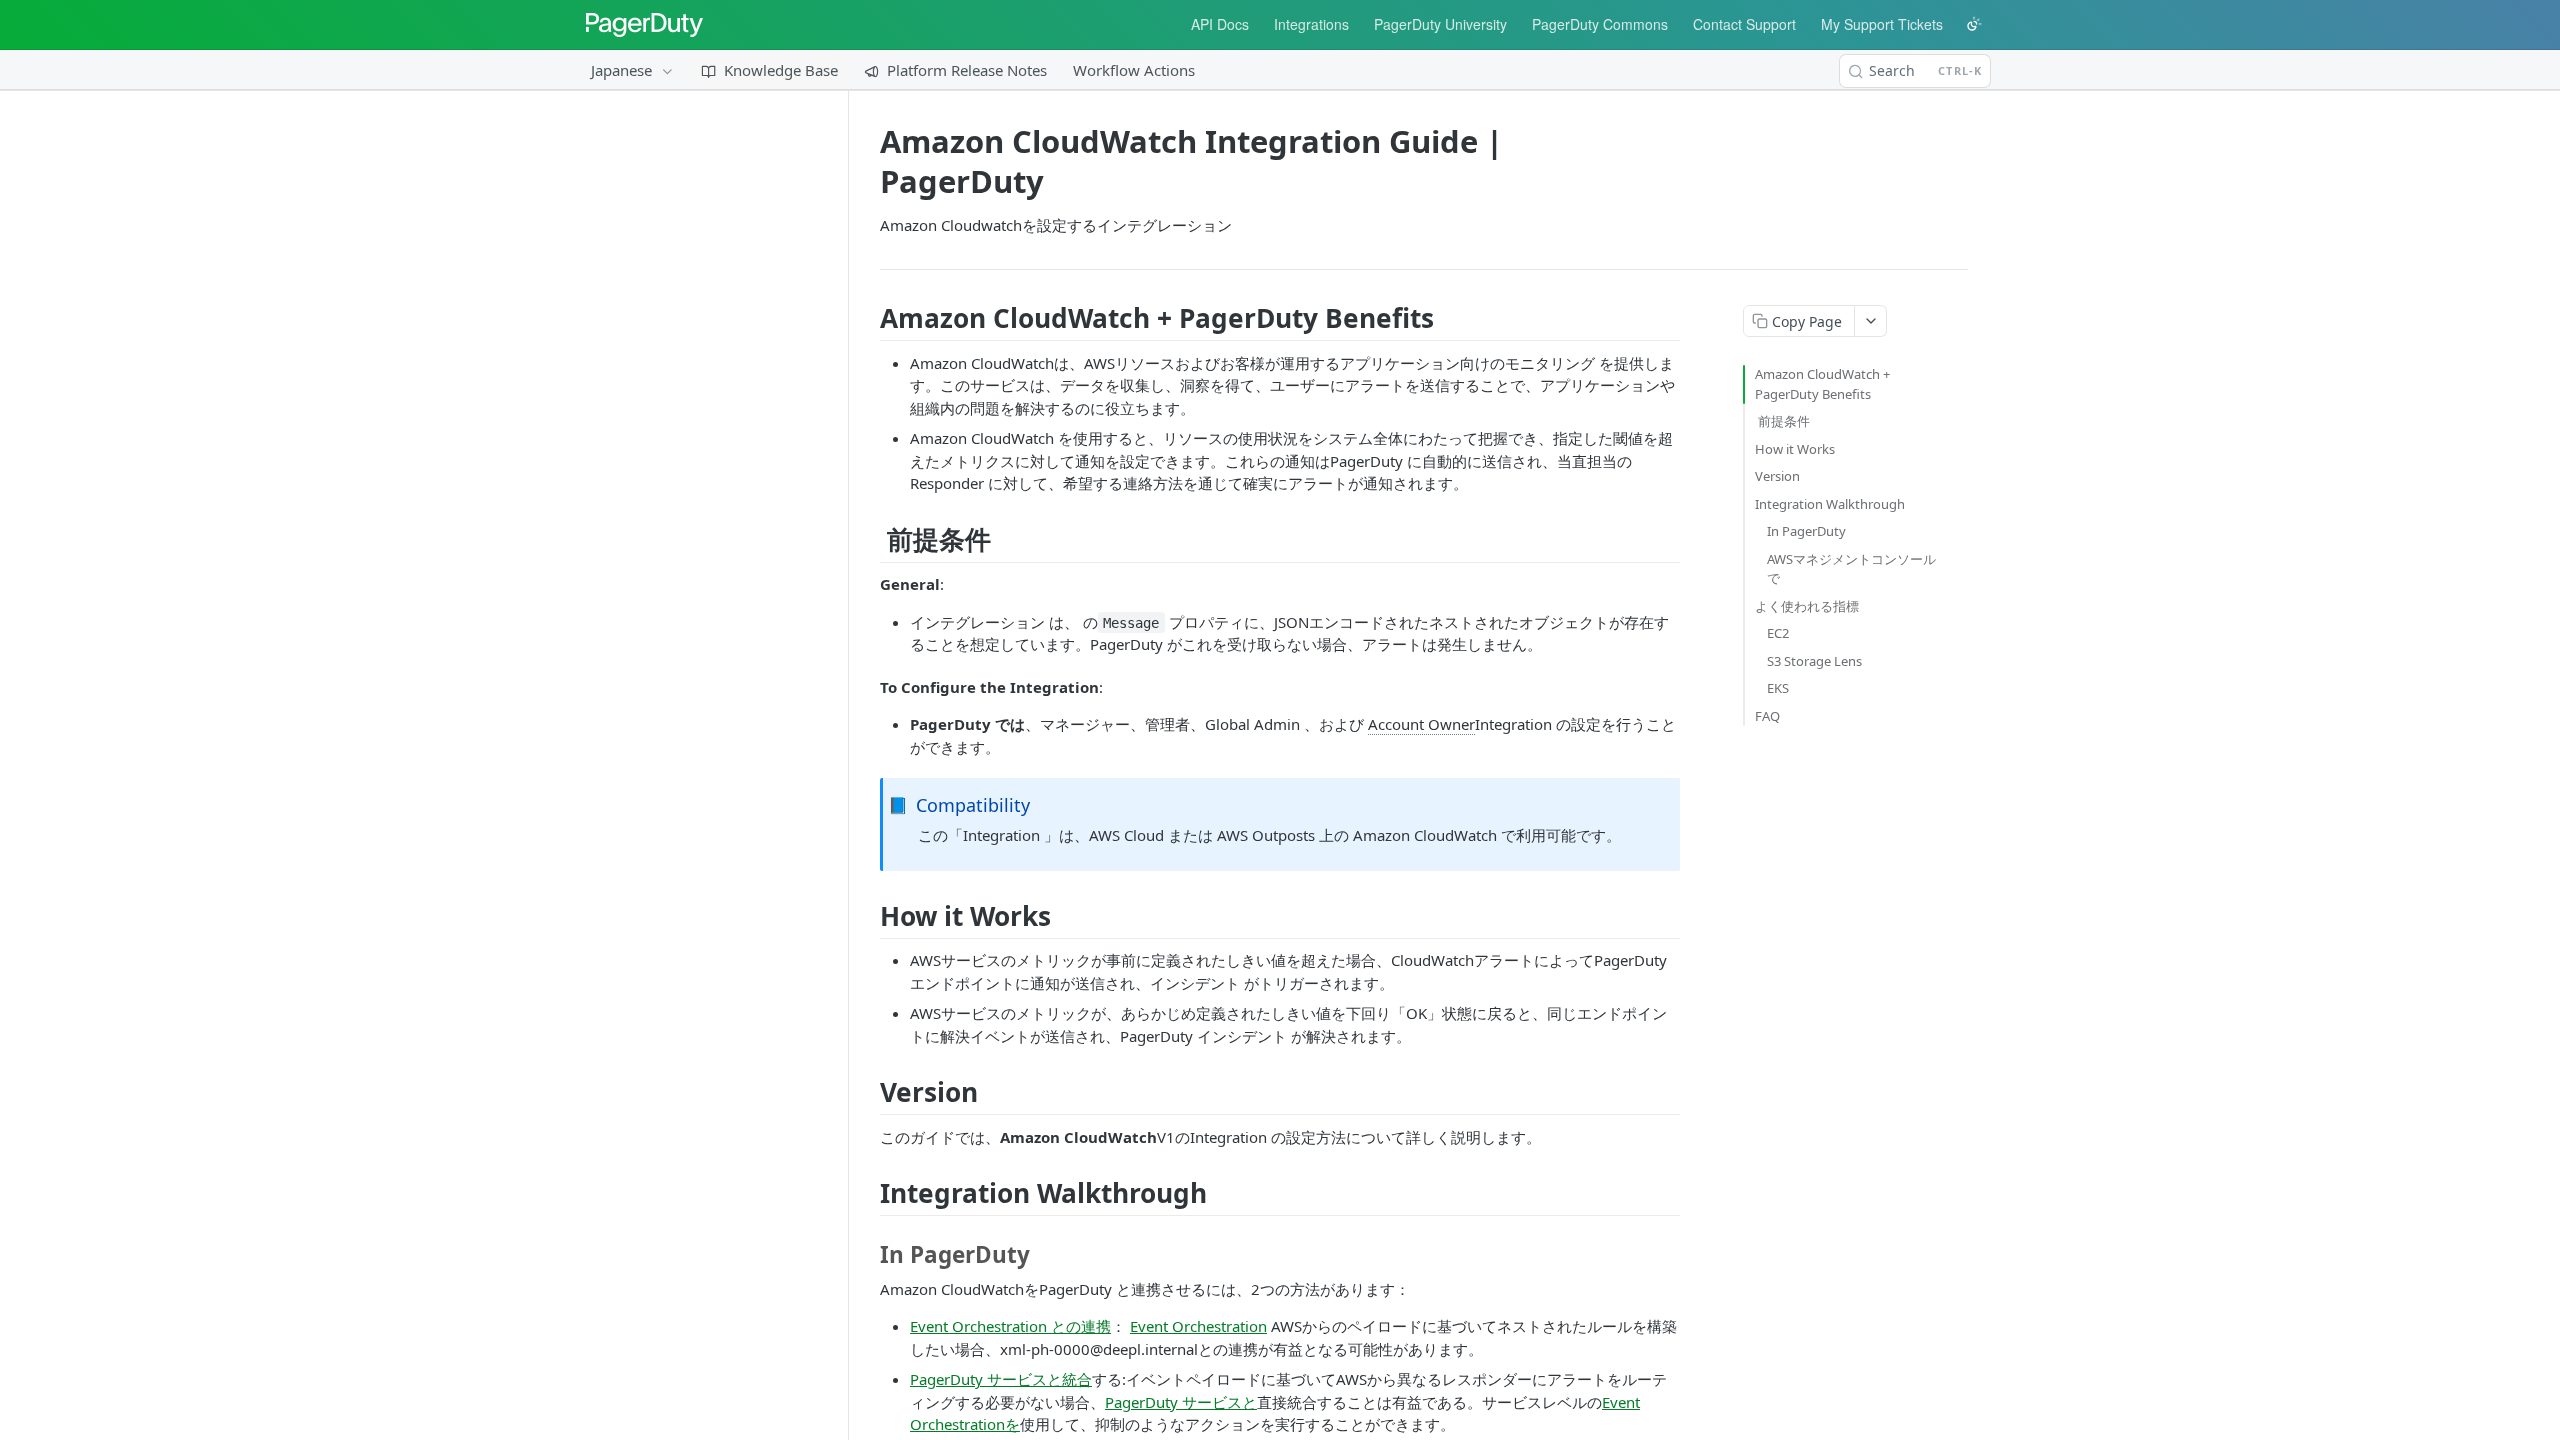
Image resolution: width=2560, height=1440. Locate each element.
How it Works (1795, 449)
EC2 (1778, 633)
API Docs (1220, 24)
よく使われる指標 (1807, 606)
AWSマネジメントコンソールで (1851, 569)
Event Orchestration (1198, 1326)
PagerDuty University (1440, 24)
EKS (1778, 688)
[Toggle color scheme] (1974, 24)
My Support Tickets (1882, 24)
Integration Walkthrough (1830, 504)
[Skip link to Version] (873, 1092)
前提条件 (1782, 421)
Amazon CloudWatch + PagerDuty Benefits (1822, 384)
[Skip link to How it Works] (873, 916)
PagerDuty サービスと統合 (1001, 1379)
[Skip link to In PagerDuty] (873, 1255)
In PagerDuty (1806, 531)
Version (1777, 476)
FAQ (1767, 716)
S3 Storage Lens (1814, 661)
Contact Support (1744, 24)
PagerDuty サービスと (1181, 1402)
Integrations (1311, 24)
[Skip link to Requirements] (873, 540)
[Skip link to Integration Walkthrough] (873, 1193)
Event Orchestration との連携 (1010, 1326)
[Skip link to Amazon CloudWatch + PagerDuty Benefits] (873, 318)
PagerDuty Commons (1600, 24)
